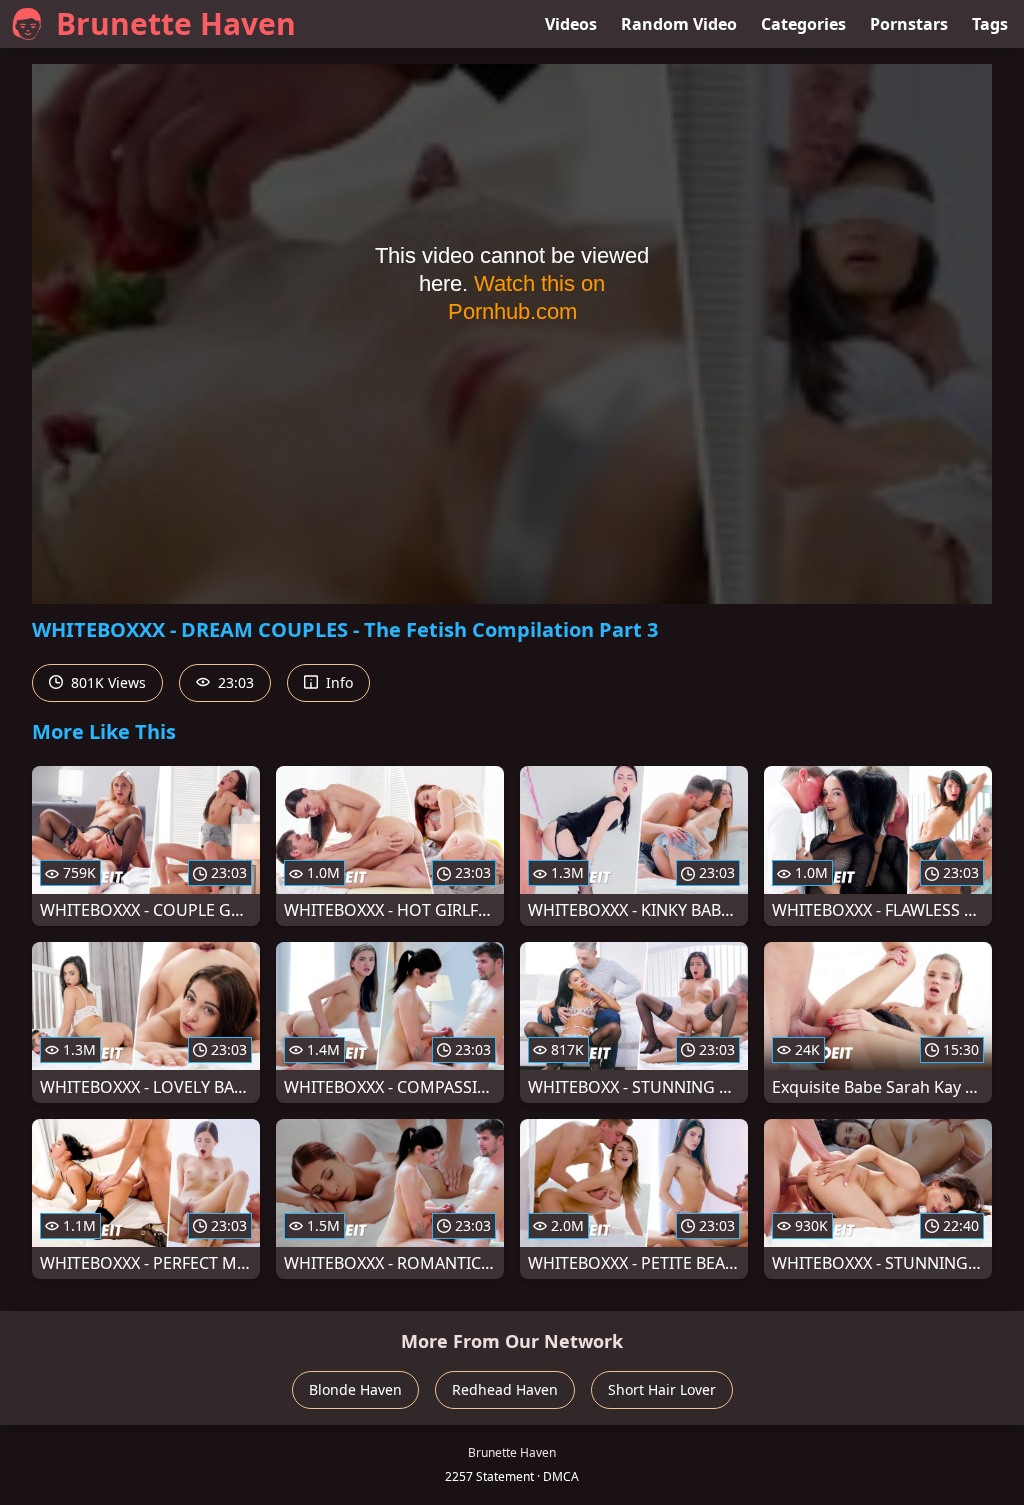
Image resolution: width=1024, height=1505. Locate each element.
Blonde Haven (355, 1389)
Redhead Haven (505, 1389)
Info (337, 682)
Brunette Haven (176, 23)
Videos (571, 24)
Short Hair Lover (662, 1389)
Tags (990, 24)
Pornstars (909, 24)
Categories (803, 24)
